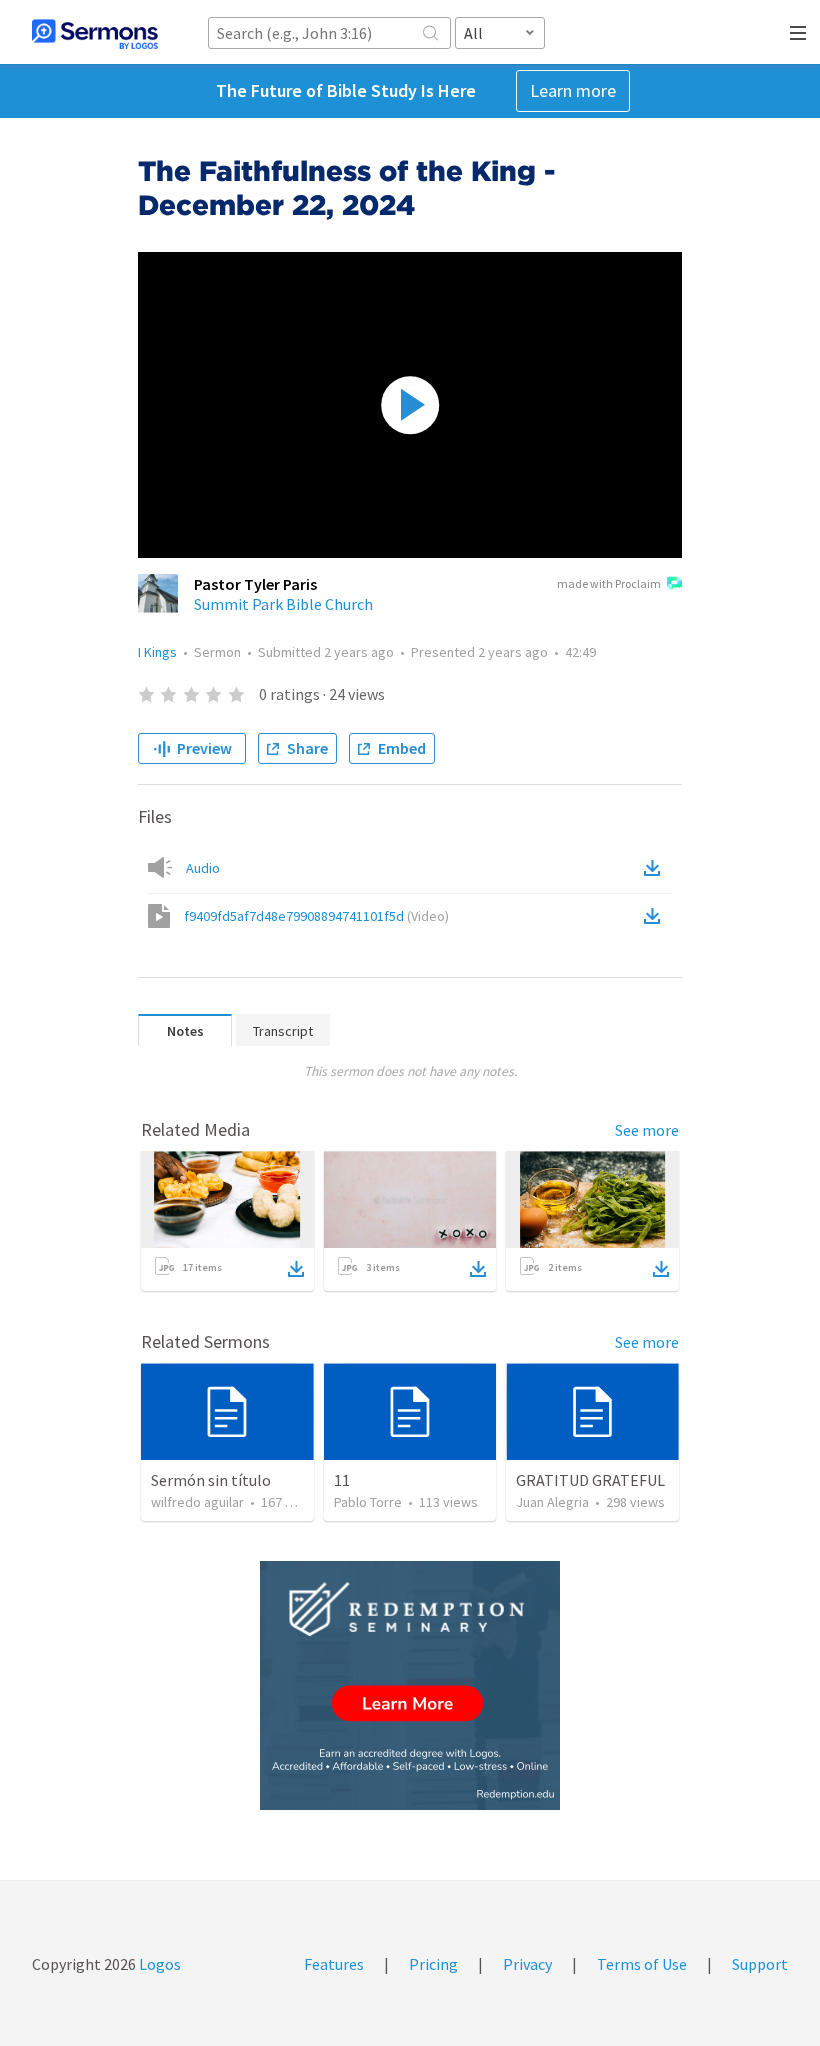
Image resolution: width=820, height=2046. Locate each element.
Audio (203, 868)
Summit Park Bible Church (283, 604)
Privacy (527, 1964)
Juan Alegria (552, 1502)
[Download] (296, 1269)
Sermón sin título (211, 1480)
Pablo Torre (368, 1502)
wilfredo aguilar (197, 1502)
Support (760, 1964)
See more (647, 1130)
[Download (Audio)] (656, 868)
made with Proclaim (609, 583)
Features (334, 1964)
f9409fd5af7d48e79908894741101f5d (316, 916)
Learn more (573, 90)
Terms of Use (642, 1964)
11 (342, 1480)
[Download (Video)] (656, 916)
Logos (158, 1964)
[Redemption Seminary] (410, 1685)
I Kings (157, 652)
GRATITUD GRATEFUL (590, 1480)
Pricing (433, 1964)
